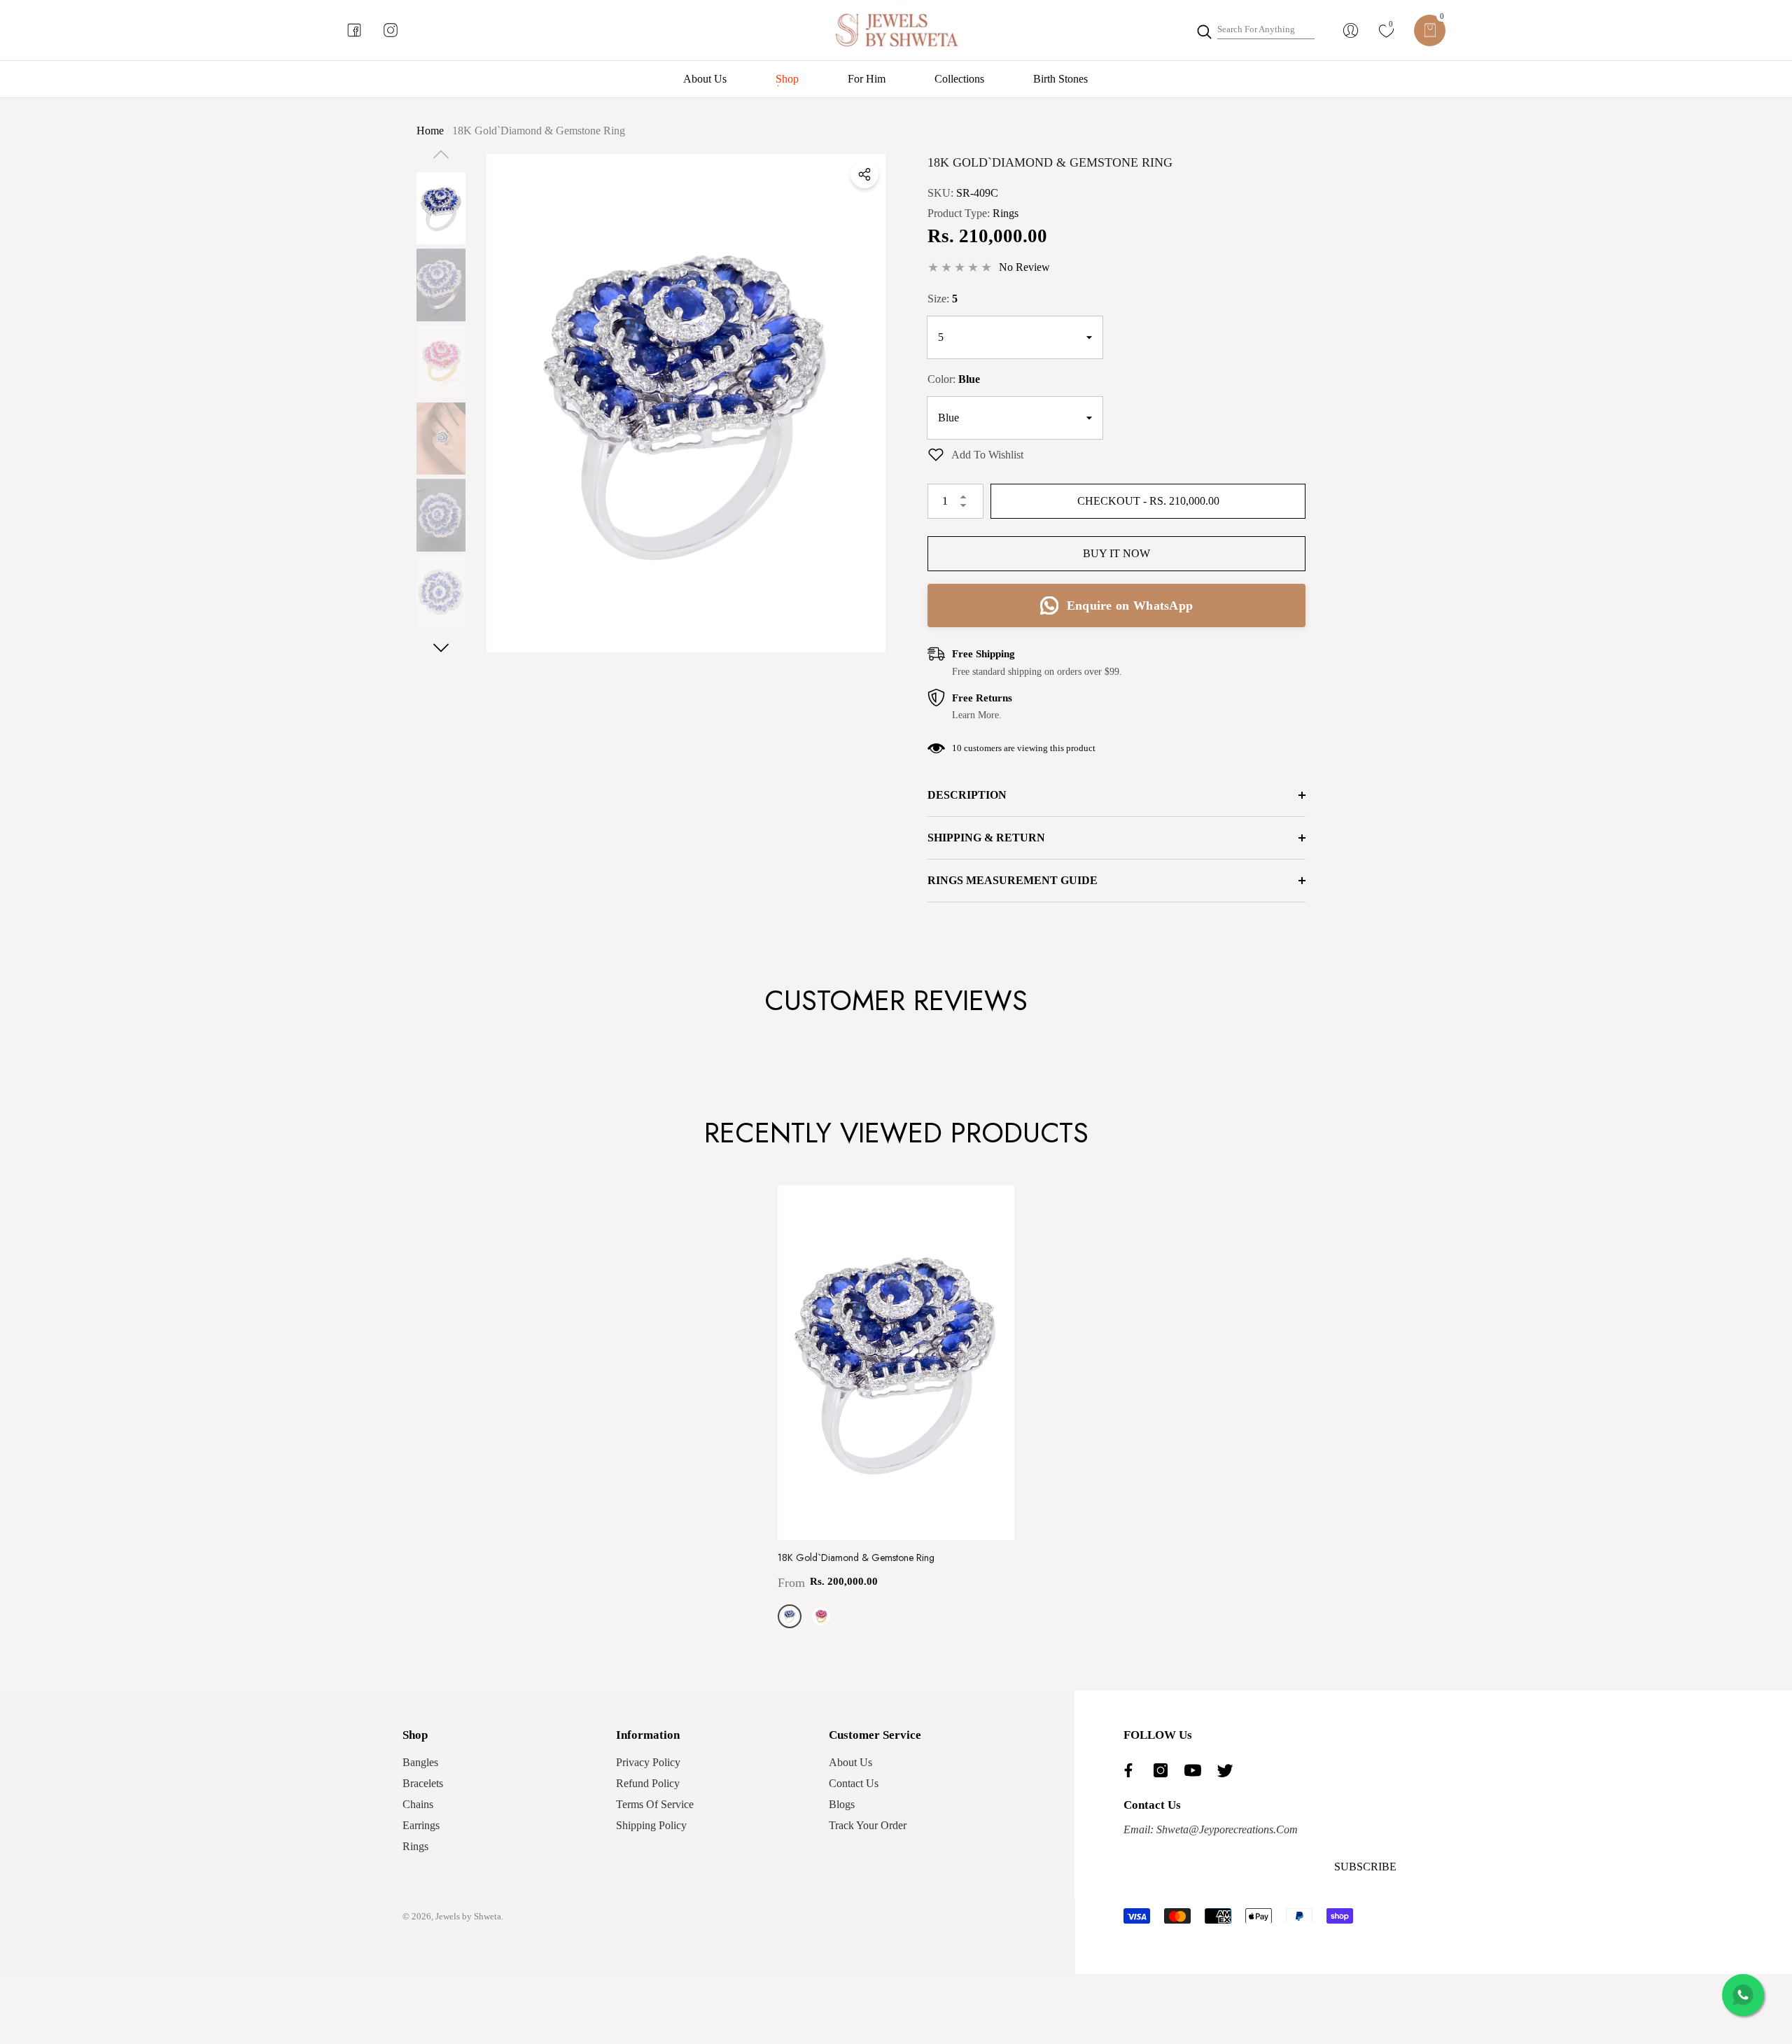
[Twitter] (1228, 1770)
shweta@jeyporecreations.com (1226, 1829)
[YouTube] (1196, 1770)
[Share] (864, 174)
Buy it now (1116, 553)
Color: (954, 379)
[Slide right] (441, 648)
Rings (1006, 213)
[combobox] (1266, 30)
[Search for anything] (1255, 30)
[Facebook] (1132, 1770)
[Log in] (1351, 30)
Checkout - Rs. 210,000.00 (1150, 501)
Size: (943, 299)
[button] (1430, 30)
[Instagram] (1164, 1770)
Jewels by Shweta (468, 1916)
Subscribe (1365, 1867)
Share (864, 174)
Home (430, 131)
